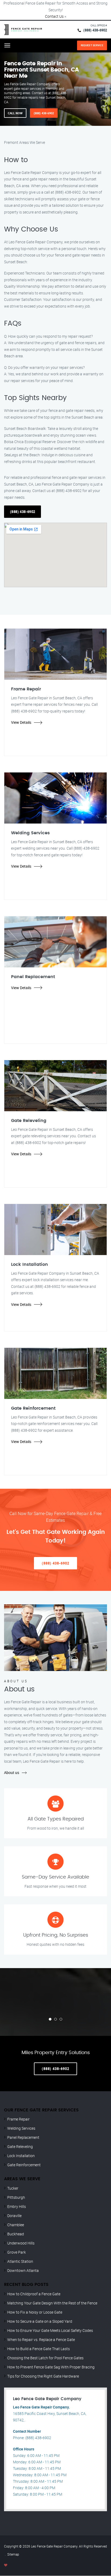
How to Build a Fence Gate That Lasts (39, 2349)
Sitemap (13, 2554)
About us (12, 1772)
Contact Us (54, 16)
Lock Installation (21, 2156)
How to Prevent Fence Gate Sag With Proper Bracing (51, 2367)
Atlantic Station (20, 2261)
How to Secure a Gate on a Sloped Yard (40, 2321)
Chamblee (16, 2225)
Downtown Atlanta (23, 2270)
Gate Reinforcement (24, 2165)
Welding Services (21, 2128)
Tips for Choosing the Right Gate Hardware (43, 2376)
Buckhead (16, 2234)
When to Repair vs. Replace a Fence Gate (41, 2340)
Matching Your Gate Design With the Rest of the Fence (52, 2303)
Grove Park (17, 2252)
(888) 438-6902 (95, 30)
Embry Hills (17, 2206)
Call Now (15, 113)
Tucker (13, 2188)
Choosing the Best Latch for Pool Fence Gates (45, 2358)
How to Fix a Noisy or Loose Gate (35, 2312)
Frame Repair (18, 2119)
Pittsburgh (16, 2197)
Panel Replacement (23, 2137)
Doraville (14, 2216)
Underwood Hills (21, 2243)
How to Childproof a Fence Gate (34, 2294)
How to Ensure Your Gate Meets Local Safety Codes (50, 2330)
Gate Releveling (20, 2146)
